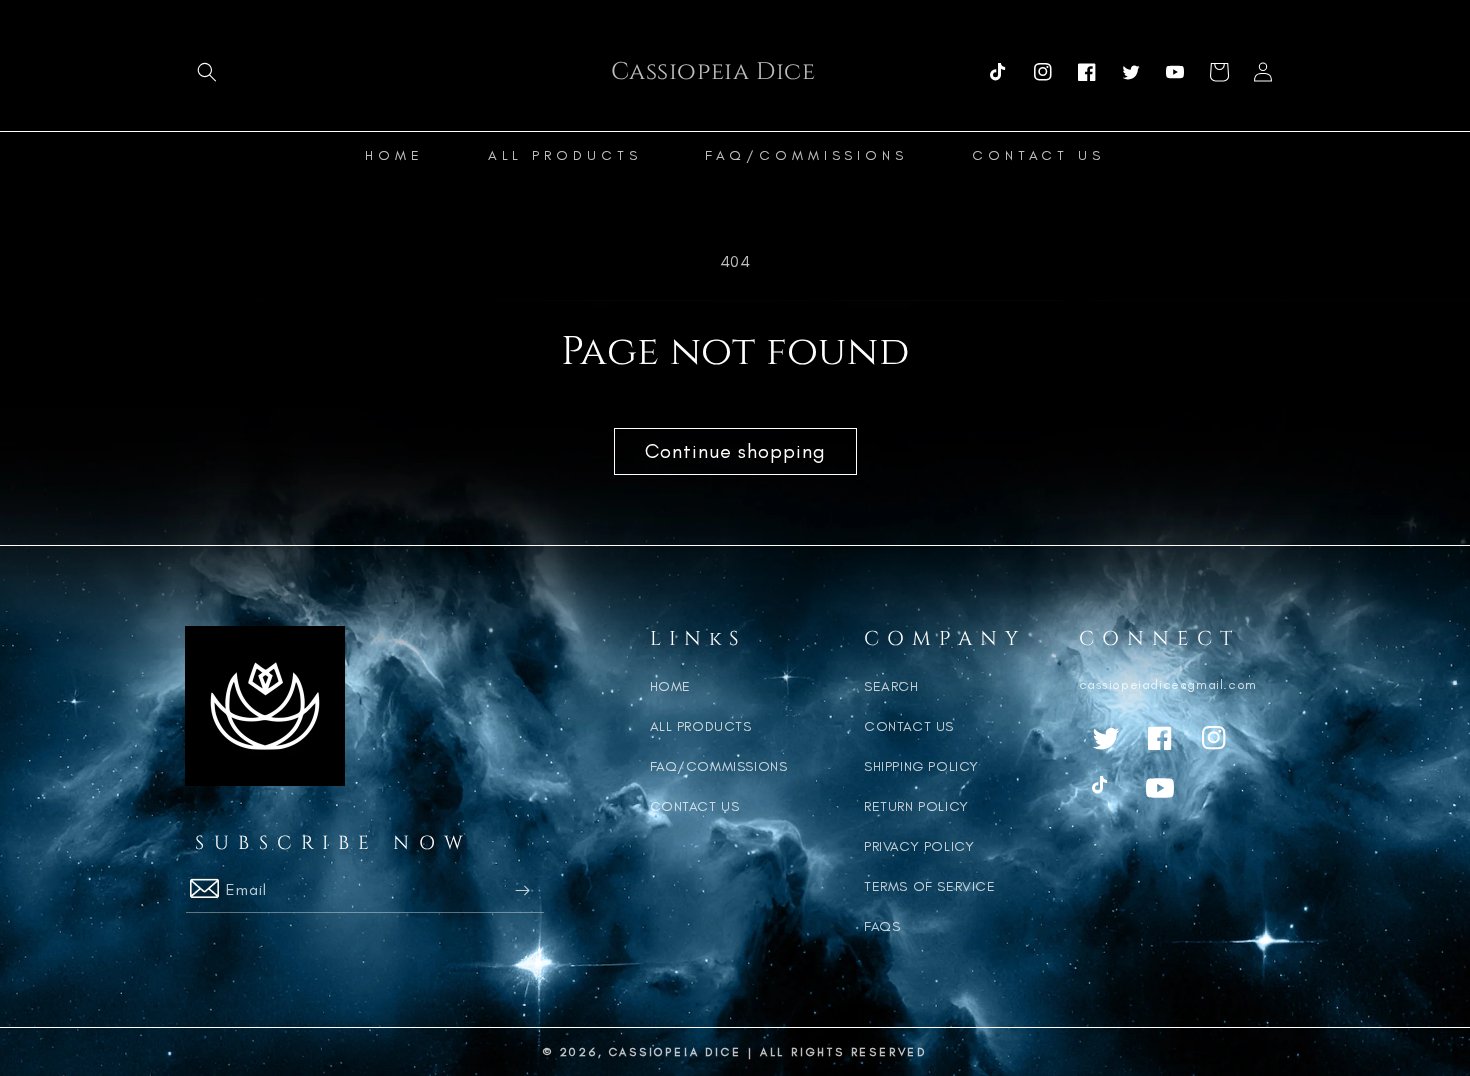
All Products (701, 726)
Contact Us (695, 806)
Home (670, 686)
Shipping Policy (921, 766)
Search (891, 686)
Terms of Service (930, 886)
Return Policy (916, 806)
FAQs (882, 926)
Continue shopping (735, 451)
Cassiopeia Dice (675, 1052)
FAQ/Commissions (719, 766)
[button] (207, 72)
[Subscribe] (522, 890)
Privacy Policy (919, 846)
